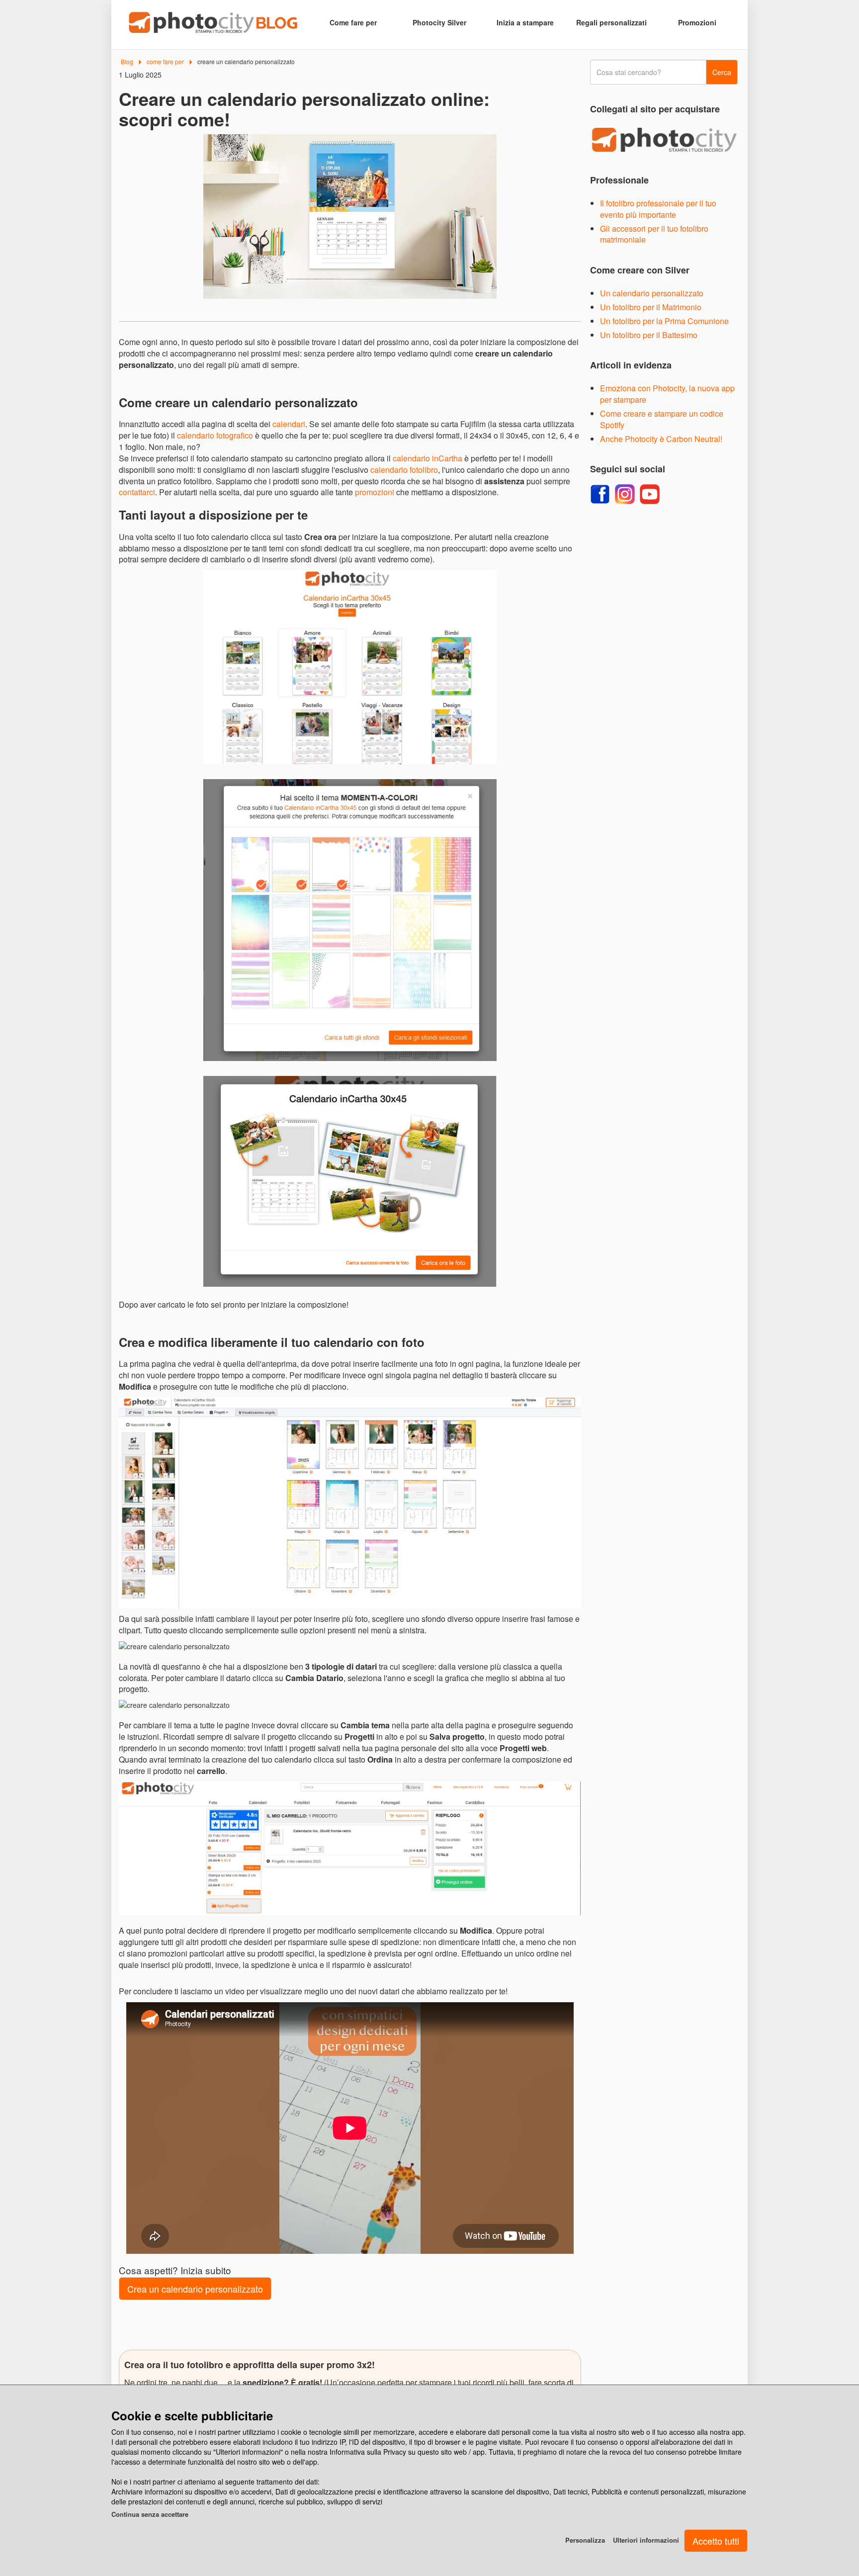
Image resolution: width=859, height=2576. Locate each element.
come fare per (165, 61)
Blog (127, 61)
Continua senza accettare (150, 2514)
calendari (289, 424)
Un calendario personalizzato (652, 293)
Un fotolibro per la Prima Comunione (664, 321)
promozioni (375, 492)
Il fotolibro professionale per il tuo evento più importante (658, 209)
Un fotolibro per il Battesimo (649, 335)
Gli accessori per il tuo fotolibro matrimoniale (654, 234)
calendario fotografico (215, 435)
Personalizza (585, 2540)
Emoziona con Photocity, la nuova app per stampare (667, 394)
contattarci (137, 492)
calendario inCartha (428, 458)
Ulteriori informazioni (646, 2540)
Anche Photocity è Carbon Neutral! (661, 439)
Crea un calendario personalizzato (195, 2289)
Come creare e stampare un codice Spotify (662, 419)
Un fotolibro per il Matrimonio (651, 307)
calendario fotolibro (404, 470)
